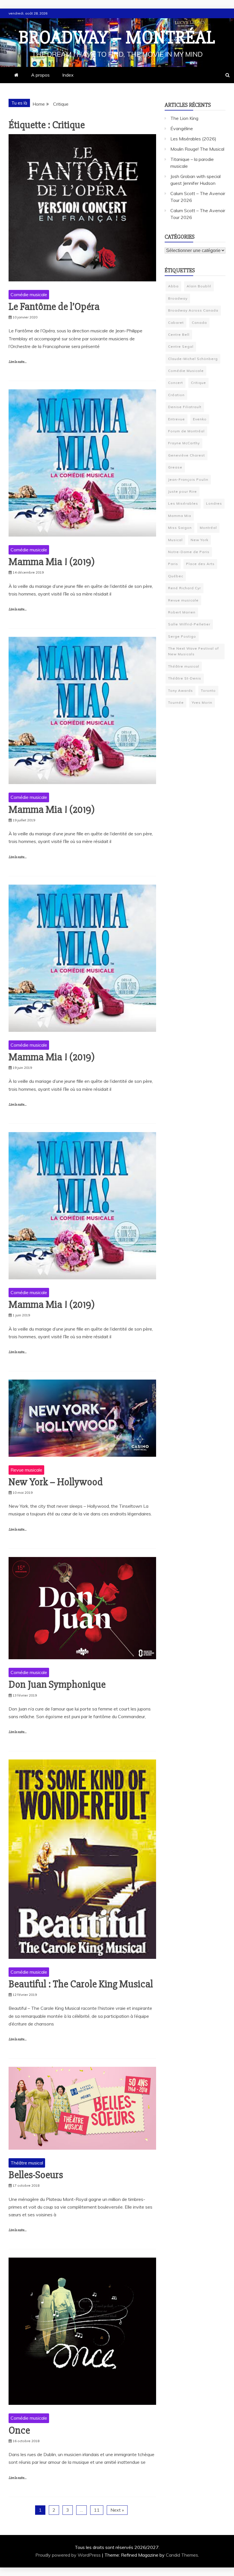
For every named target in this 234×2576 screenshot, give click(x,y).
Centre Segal (181, 346)
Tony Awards (180, 690)
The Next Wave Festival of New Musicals (193, 651)
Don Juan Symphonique (57, 1685)
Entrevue (176, 419)
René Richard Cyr (184, 588)
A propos (40, 75)
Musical (175, 540)
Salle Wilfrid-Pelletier (189, 624)
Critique (198, 383)
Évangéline (182, 128)
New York (199, 540)
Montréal (208, 528)
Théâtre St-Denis (185, 678)
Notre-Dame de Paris (189, 552)
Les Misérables (183, 503)
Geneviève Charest (186, 455)
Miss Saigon (180, 528)
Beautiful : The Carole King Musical (81, 1984)
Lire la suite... (18, 362)
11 (97, 2510)
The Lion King (184, 118)
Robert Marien (182, 612)
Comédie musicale (29, 294)
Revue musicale (26, 1470)
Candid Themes (182, 2555)
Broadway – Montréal (117, 38)
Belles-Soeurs (36, 2175)
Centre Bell (179, 334)
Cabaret (176, 323)
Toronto (208, 690)
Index (68, 75)
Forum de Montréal (186, 431)
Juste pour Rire (182, 491)
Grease (175, 467)
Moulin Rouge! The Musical (197, 149)
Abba (173, 286)
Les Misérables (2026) (193, 139)
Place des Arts (200, 564)
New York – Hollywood (56, 1482)
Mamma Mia (180, 516)
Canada (199, 323)
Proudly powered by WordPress (69, 2555)
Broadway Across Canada (193, 310)
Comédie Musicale (186, 371)
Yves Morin (202, 702)
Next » (117, 2510)
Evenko (200, 419)
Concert (175, 383)
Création (176, 395)
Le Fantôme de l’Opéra (54, 307)
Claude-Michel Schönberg (193, 359)
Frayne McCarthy (184, 443)
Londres (214, 503)
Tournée (176, 702)
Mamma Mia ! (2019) (52, 562)
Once (19, 2430)
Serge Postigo (182, 636)
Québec (176, 576)
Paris (173, 564)
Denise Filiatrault (185, 407)
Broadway (178, 298)
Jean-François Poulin (188, 479)
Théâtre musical (27, 2163)
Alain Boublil (199, 286)
